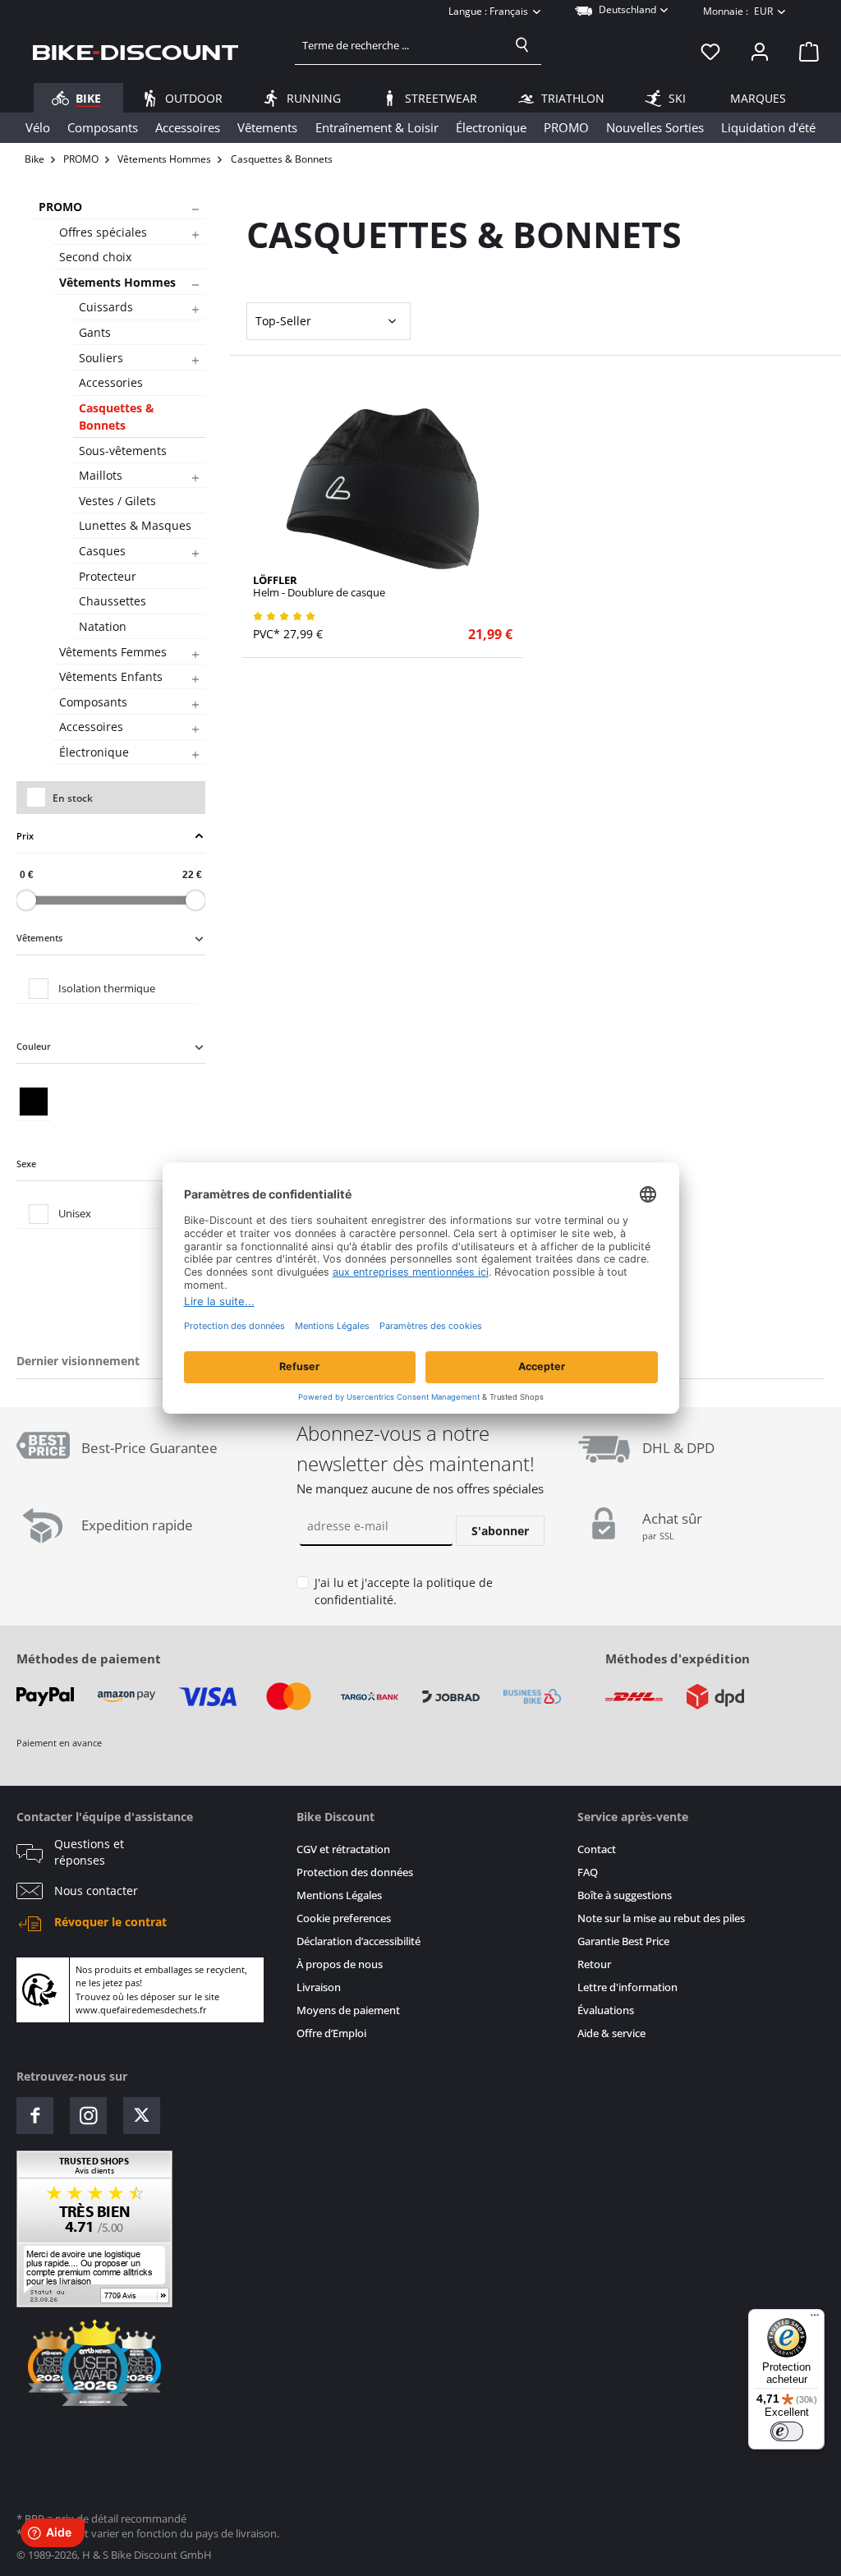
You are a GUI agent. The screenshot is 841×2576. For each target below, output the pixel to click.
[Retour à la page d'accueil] (136, 52)
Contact (597, 1849)
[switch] (787, 2431)
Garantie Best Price (623, 1941)
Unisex (75, 1213)
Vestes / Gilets (117, 501)
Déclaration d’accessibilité (358, 1941)
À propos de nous (340, 1964)
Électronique (94, 752)
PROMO (60, 207)
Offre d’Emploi (331, 2033)
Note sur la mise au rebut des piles (661, 1918)
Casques (102, 551)
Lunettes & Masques (135, 525)
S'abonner (500, 1531)
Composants (93, 702)
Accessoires (91, 727)
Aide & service (611, 2033)
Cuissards (106, 307)
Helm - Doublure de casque (319, 586)
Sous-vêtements (123, 451)
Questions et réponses (89, 1852)
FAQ (588, 1872)
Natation (103, 626)
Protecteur (108, 576)
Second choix (95, 257)
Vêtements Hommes (117, 282)
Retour (594, 1964)
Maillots (101, 475)
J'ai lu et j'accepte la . (404, 1592)
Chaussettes (113, 601)
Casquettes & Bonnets (117, 416)
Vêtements (39, 938)
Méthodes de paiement (89, 1658)
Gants (95, 332)
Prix (25, 836)
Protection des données (355, 1872)
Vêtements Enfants (111, 676)
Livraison (319, 1987)
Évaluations (606, 2010)
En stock (73, 798)
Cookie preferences (344, 1918)
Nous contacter (96, 1891)
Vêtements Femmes (113, 652)
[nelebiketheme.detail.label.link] (383, 489)
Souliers (101, 358)
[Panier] (804, 52)
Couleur (34, 1046)
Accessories (111, 382)
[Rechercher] (522, 45)
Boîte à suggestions (625, 1895)
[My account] (760, 52)
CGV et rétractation (343, 1849)
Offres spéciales (103, 232)
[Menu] (815, 2319)
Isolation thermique (107, 988)
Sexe (26, 1164)
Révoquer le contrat (110, 1922)
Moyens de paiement (348, 2010)
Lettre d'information (627, 1987)
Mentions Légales (339, 1895)
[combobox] (400, 45)
